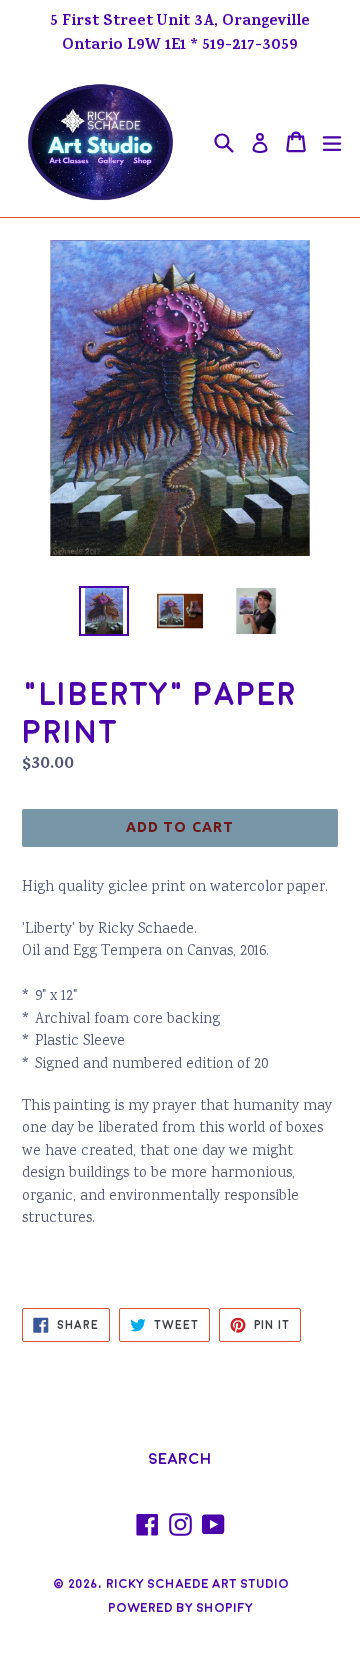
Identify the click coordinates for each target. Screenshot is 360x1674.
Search (180, 1459)
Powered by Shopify (180, 1608)
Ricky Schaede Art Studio (197, 1584)
